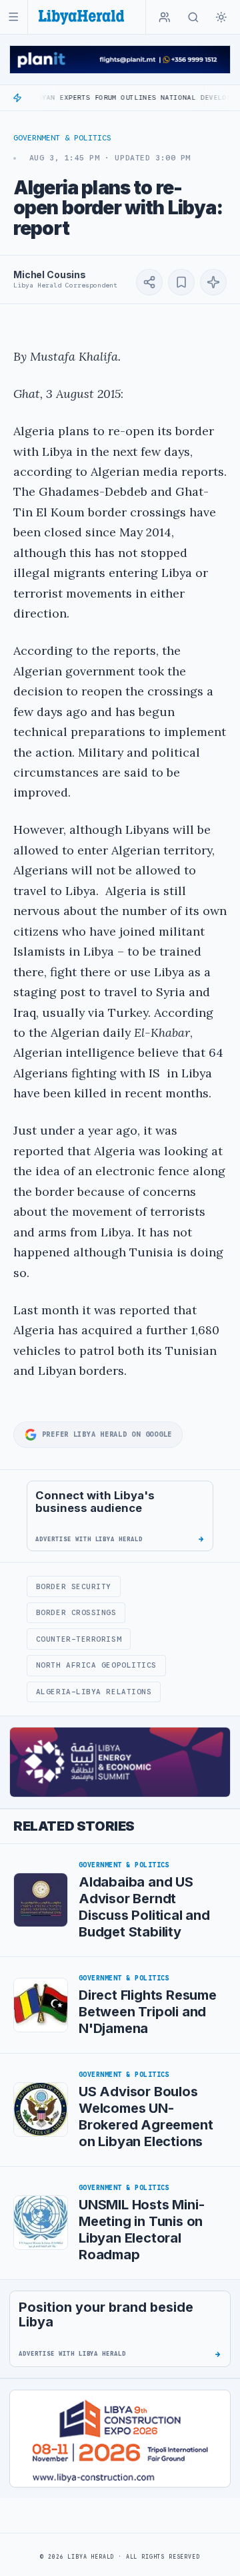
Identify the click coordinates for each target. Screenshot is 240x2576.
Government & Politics (62, 138)
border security (74, 1586)
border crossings (76, 1612)
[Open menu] (14, 17)
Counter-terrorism (79, 1639)
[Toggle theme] (221, 17)
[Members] (165, 17)
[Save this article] (181, 282)
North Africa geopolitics (96, 1665)
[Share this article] (149, 282)
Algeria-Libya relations (94, 1692)
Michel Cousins (50, 275)
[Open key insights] (213, 282)
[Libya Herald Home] (81, 17)
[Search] (193, 17)
